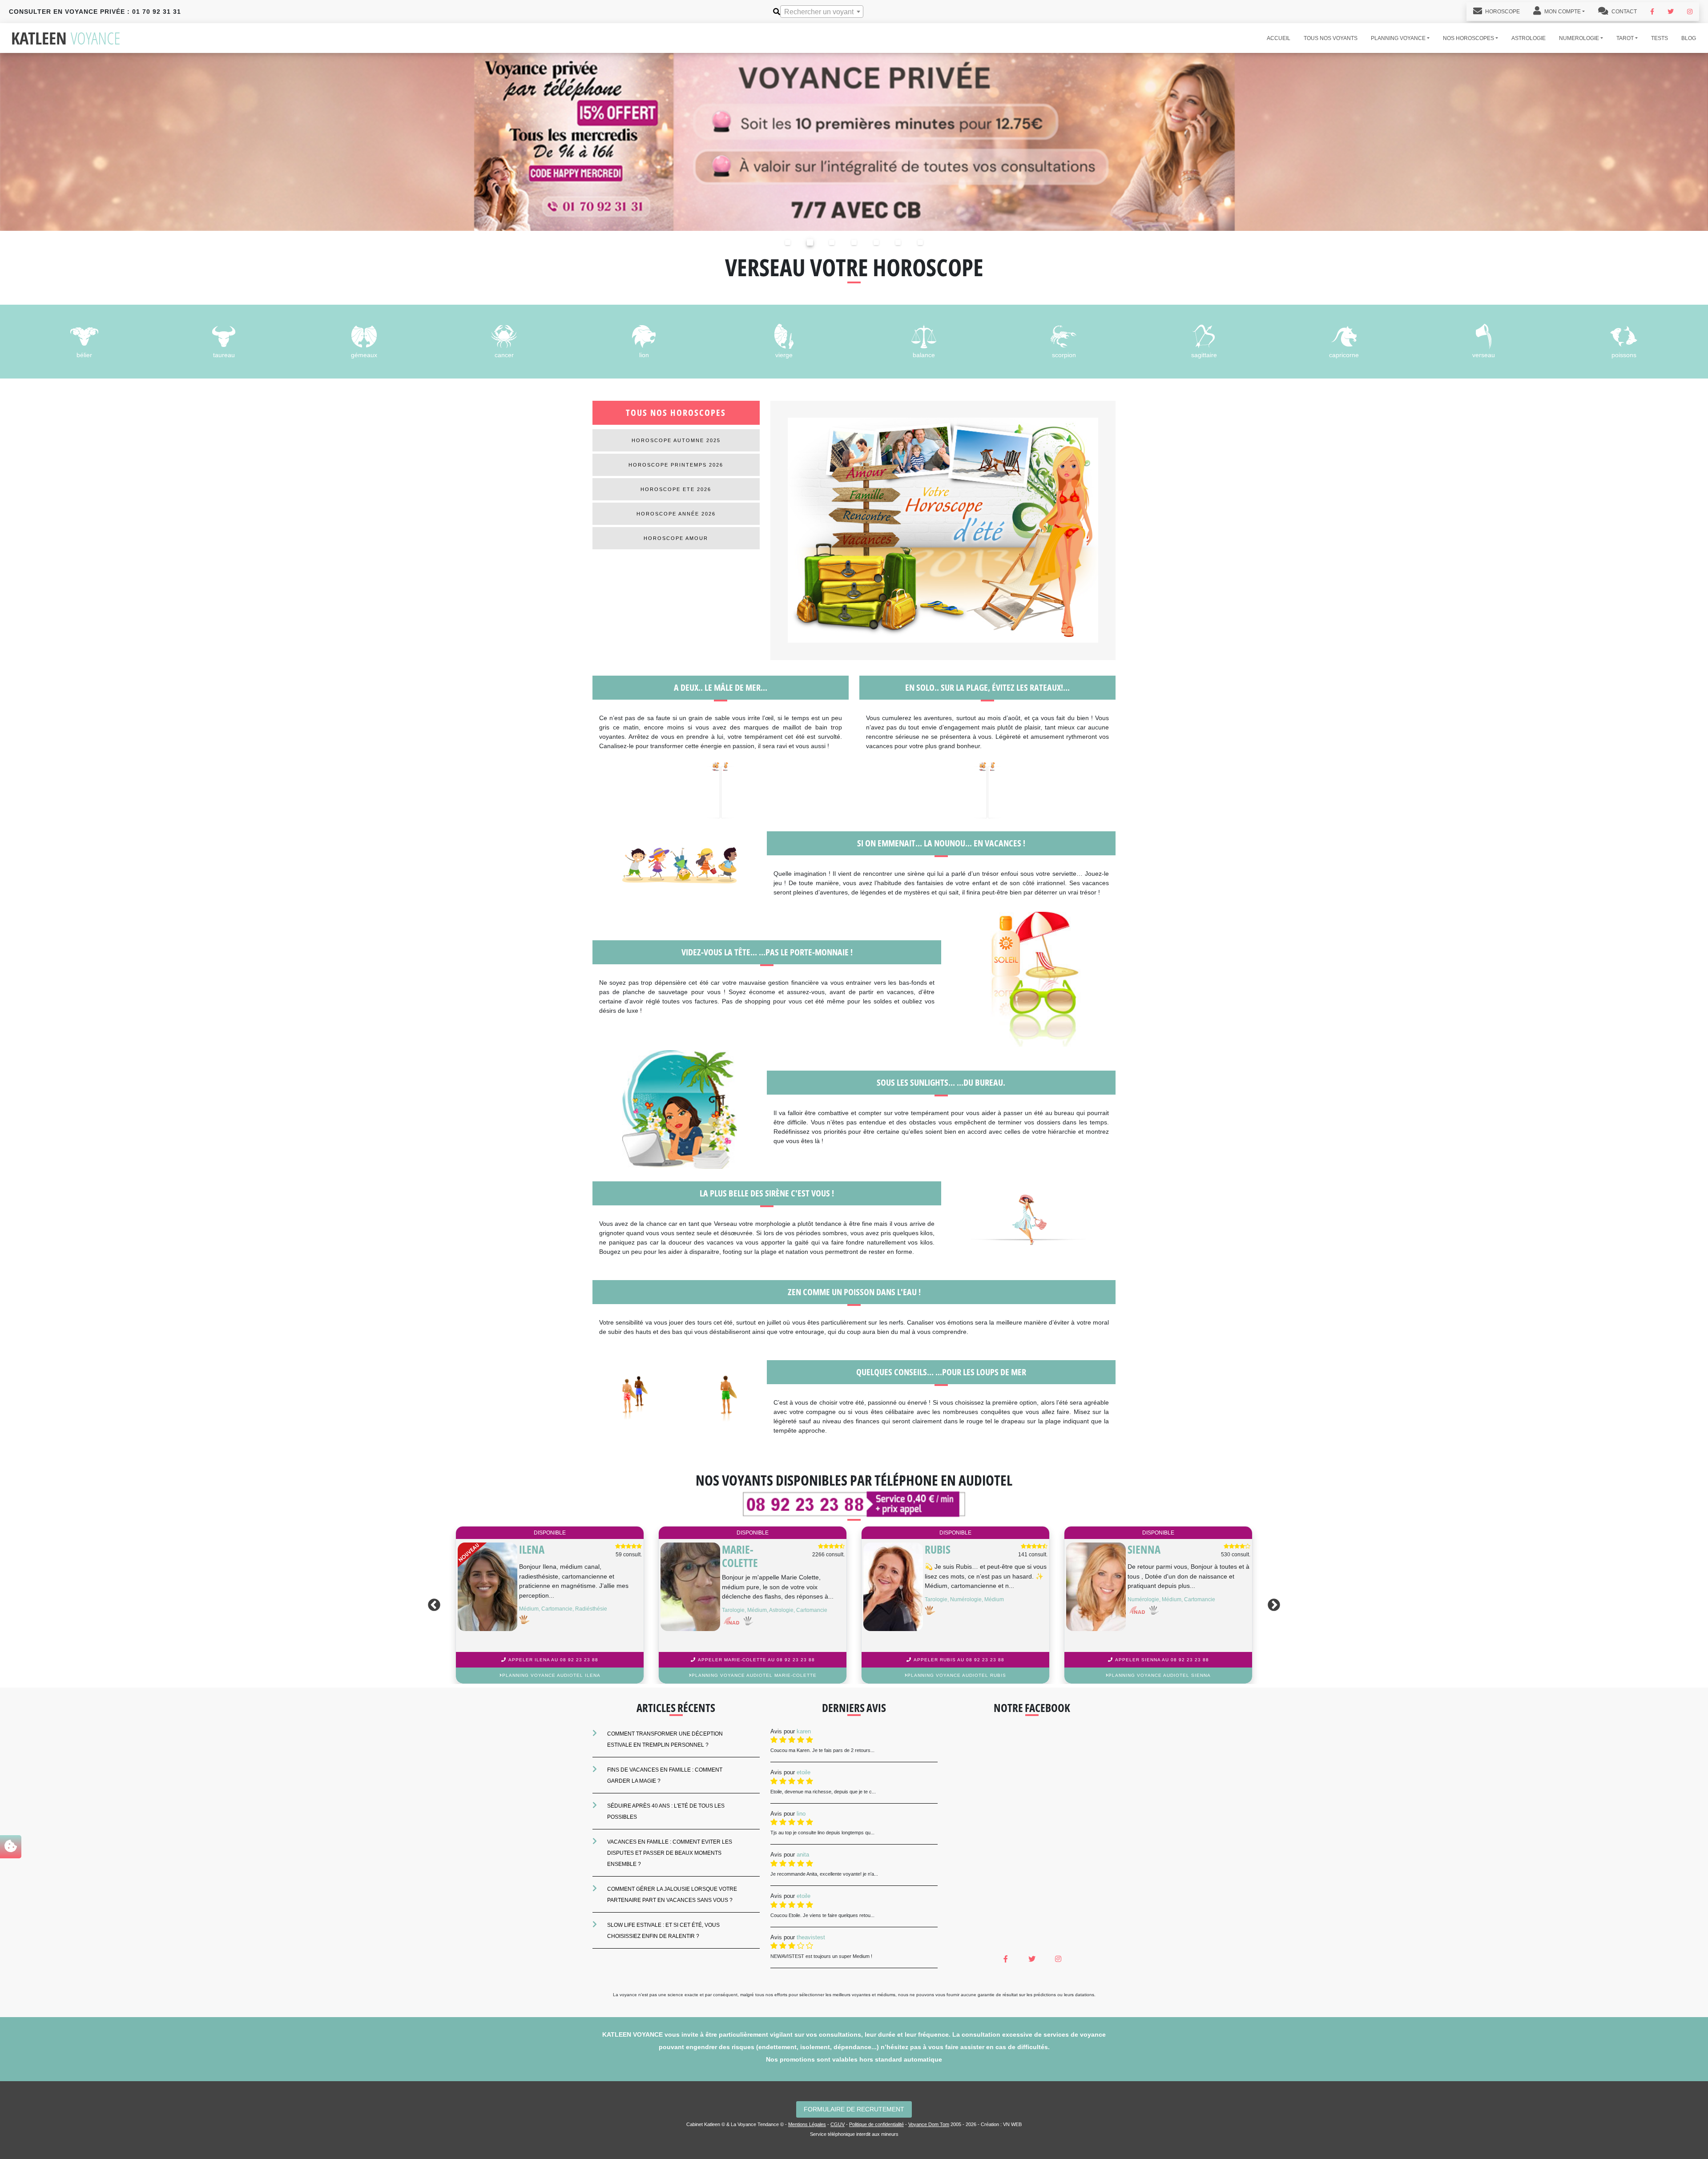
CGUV (838, 2124)
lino (801, 1814)
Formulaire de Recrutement (854, 2109)
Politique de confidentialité (876, 2124)
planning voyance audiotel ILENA (1160, 1675)
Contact (1623, 12)
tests (1660, 38)
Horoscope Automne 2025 (676, 440)
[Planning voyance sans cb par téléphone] (854, 141)
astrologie (1529, 38)
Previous (432, 1605)
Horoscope (1502, 12)
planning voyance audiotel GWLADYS (957, 1675)
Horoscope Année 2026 (676, 514)
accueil (1279, 38)
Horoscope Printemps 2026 (676, 465)
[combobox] (822, 12)
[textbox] (822, 12)
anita (803, 1855)
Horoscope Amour (676, 538)
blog (1689, 38)
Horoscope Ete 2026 (676, 489)
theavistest (811, 1937)
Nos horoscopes (1468, 38)
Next (1276, 1605)
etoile (804, 1772)
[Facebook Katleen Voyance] (1652, 12)
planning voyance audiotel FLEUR (754, 1675)
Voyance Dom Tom (929, 2124)
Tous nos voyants (1331, 38)
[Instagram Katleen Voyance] (1690, 12)
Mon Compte (1562, 12)
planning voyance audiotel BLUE (551, 1675)
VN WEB (1012, 2124)
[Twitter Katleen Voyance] (1671, 12)
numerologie (1579, 38)
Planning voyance (1398, 38)
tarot (1625, 38)
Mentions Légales (807, 2124)
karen (804, 1731)
